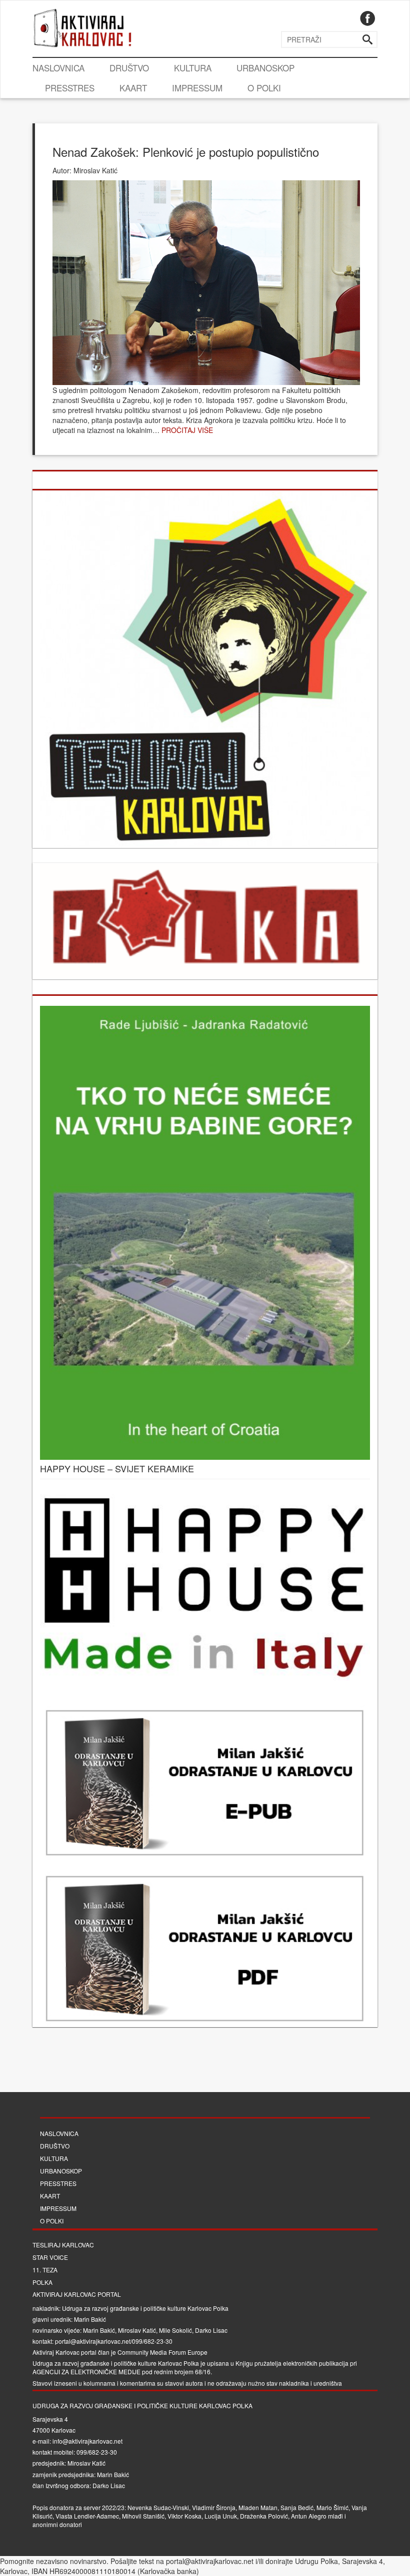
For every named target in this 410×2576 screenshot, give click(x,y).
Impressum (197, 88)
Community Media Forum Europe (162, 2352)
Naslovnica (58, 68)
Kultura (193, 68)
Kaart (133, 88)
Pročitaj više (187, 430)
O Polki (264, 88)
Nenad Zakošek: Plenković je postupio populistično (186, 152)
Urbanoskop (265, 68)
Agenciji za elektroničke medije (86, 2371)
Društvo (129, 68)
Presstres (70, 88)
